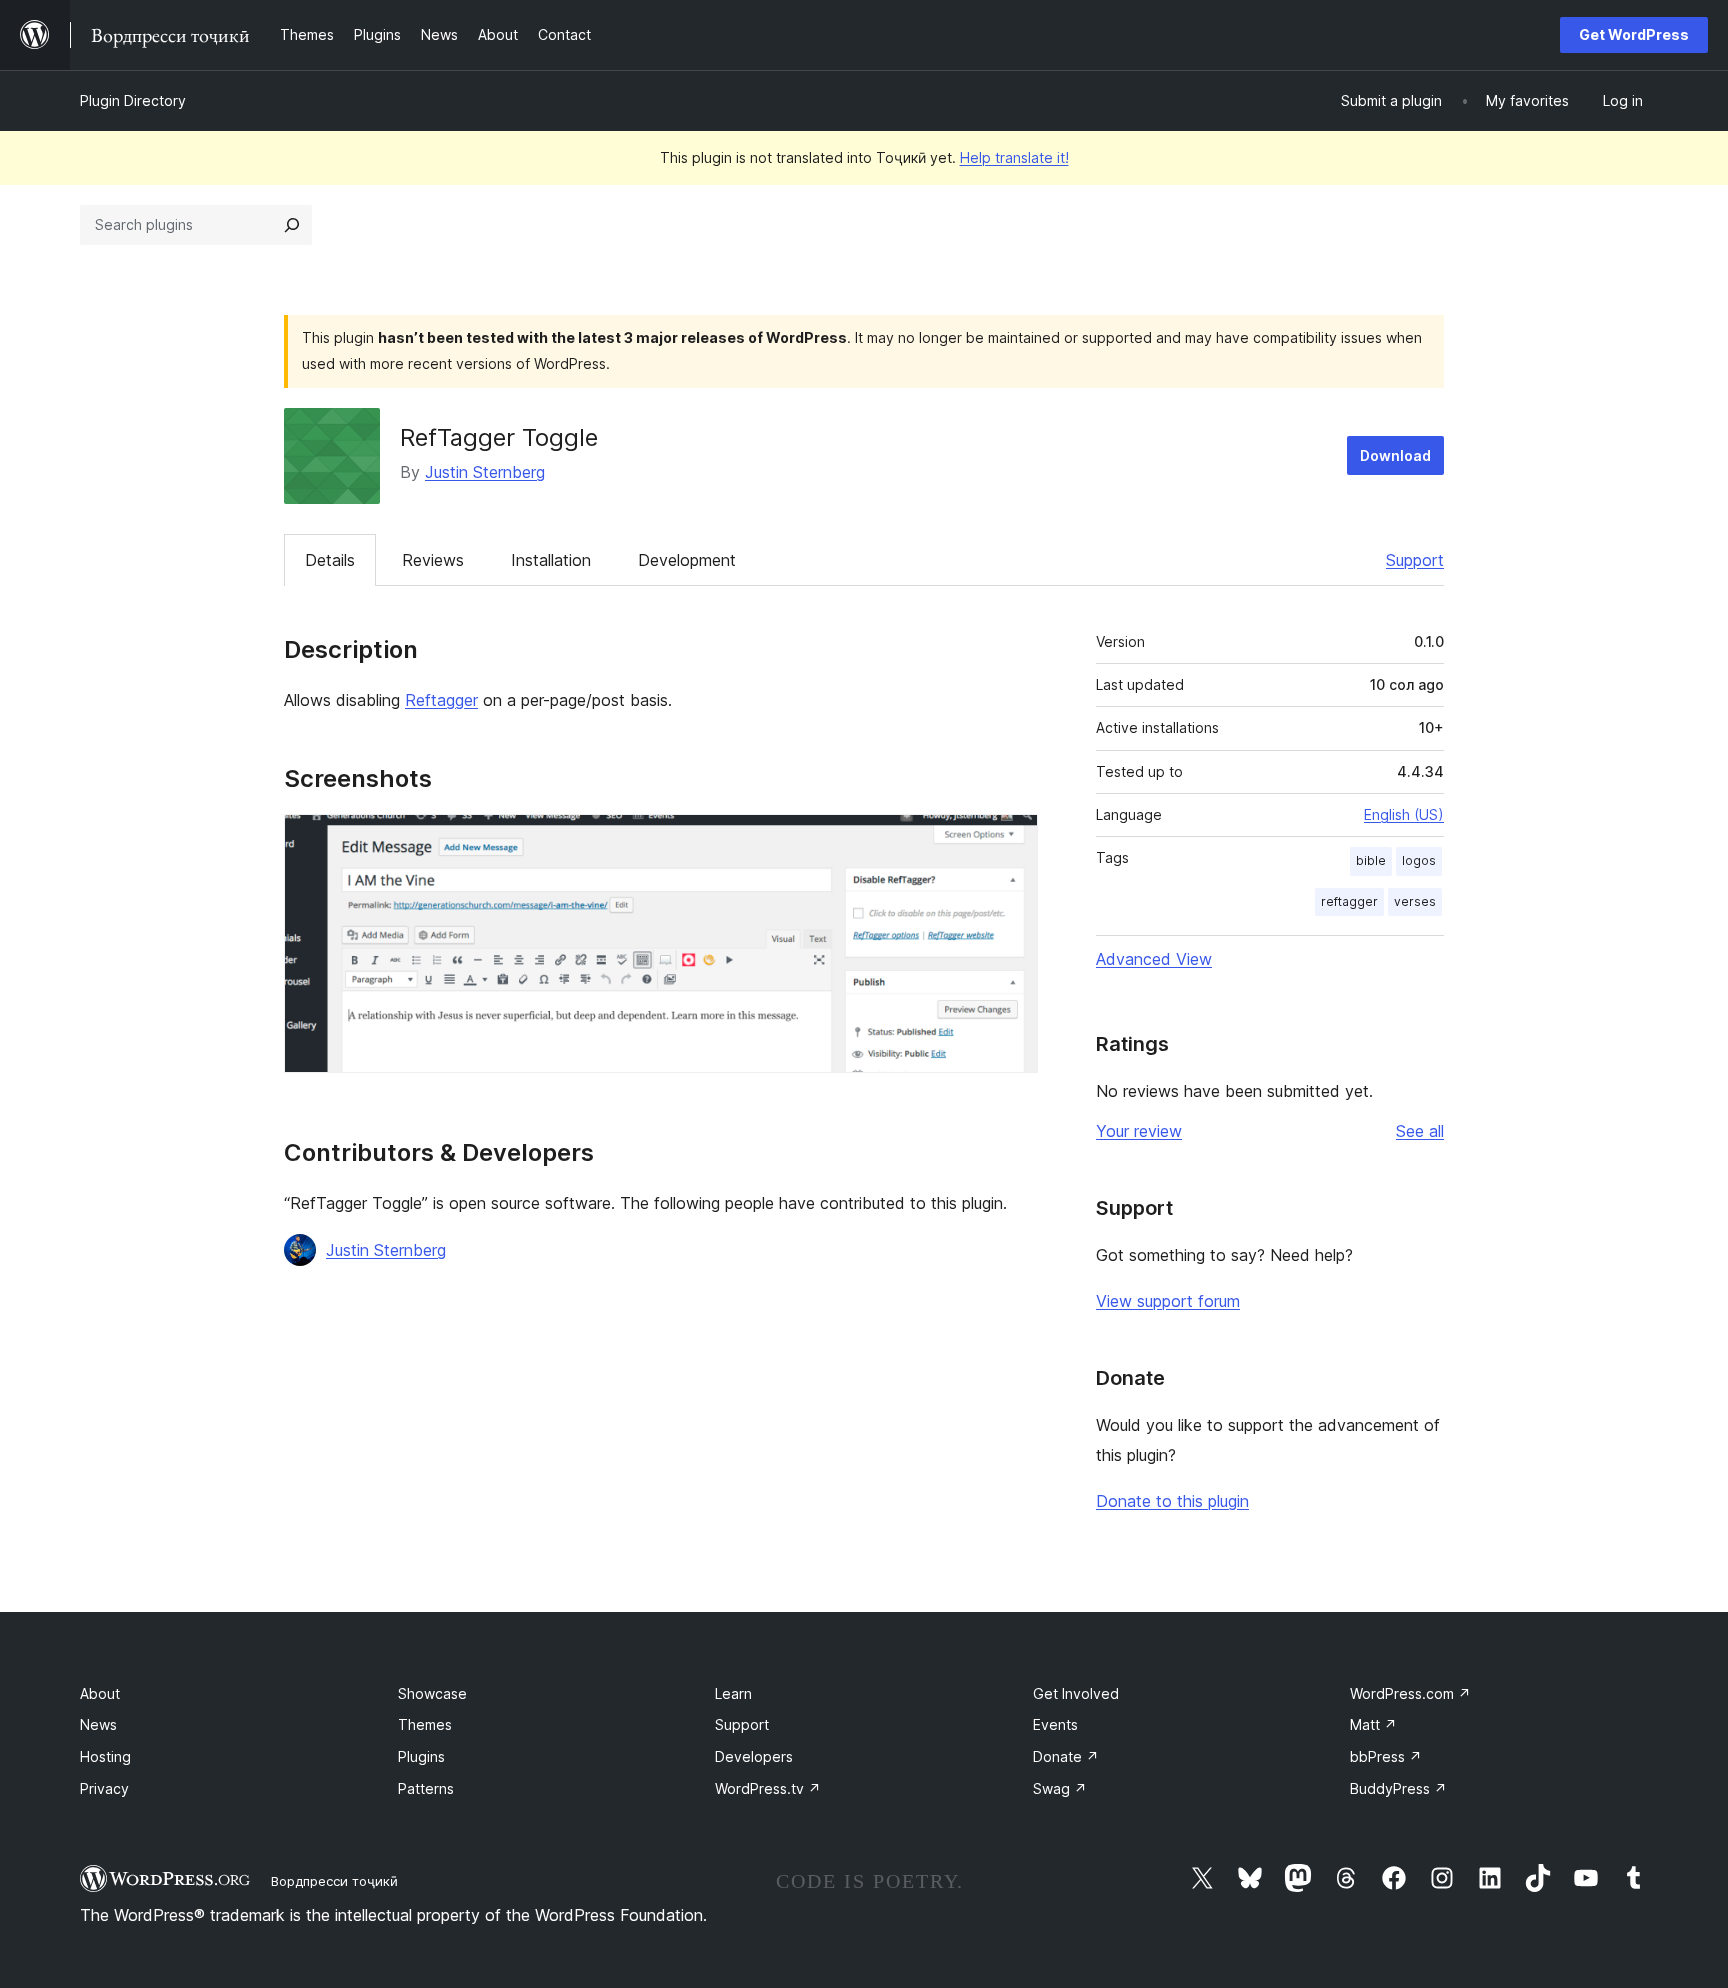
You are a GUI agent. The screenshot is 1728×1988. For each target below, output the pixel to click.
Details (330, 560)
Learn (733, 1693)
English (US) (1404, 814)
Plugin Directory (133, 100)
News (98, 1724)
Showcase (432, 1693)
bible (1371, 860)
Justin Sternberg (485, 472)
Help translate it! (1014, 157)
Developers (754, 1756)
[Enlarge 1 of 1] (1011, 841)
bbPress (1386, 1756)
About (100, 1693)
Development (687, 560)
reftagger (1349, 901)
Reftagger (441, 700)
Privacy (104, 1788)
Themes (425, 1724)
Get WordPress (1634, 34)
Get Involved (1076, 1693)
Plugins (421, 1756)
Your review (1139, 1131)
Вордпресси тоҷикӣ (334, 1881)
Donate (1066, 1756)
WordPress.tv (768, 1788)
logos (1419, 860)
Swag (1060, 1788)
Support (1415, 560)
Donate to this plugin (1172, 1501)
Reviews (433, 560)
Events (1055, 1724)
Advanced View (1154, 959)
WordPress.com (1410, 1693)
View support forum (1168, 1301)
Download (1395, 455)
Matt (1373, 1724)
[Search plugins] (292, 225)
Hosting (105, 1756)
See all (1420, 1131)
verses (1415, 901)
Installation (551, 560)
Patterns (426, 1788)
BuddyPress (1398, 1788)
